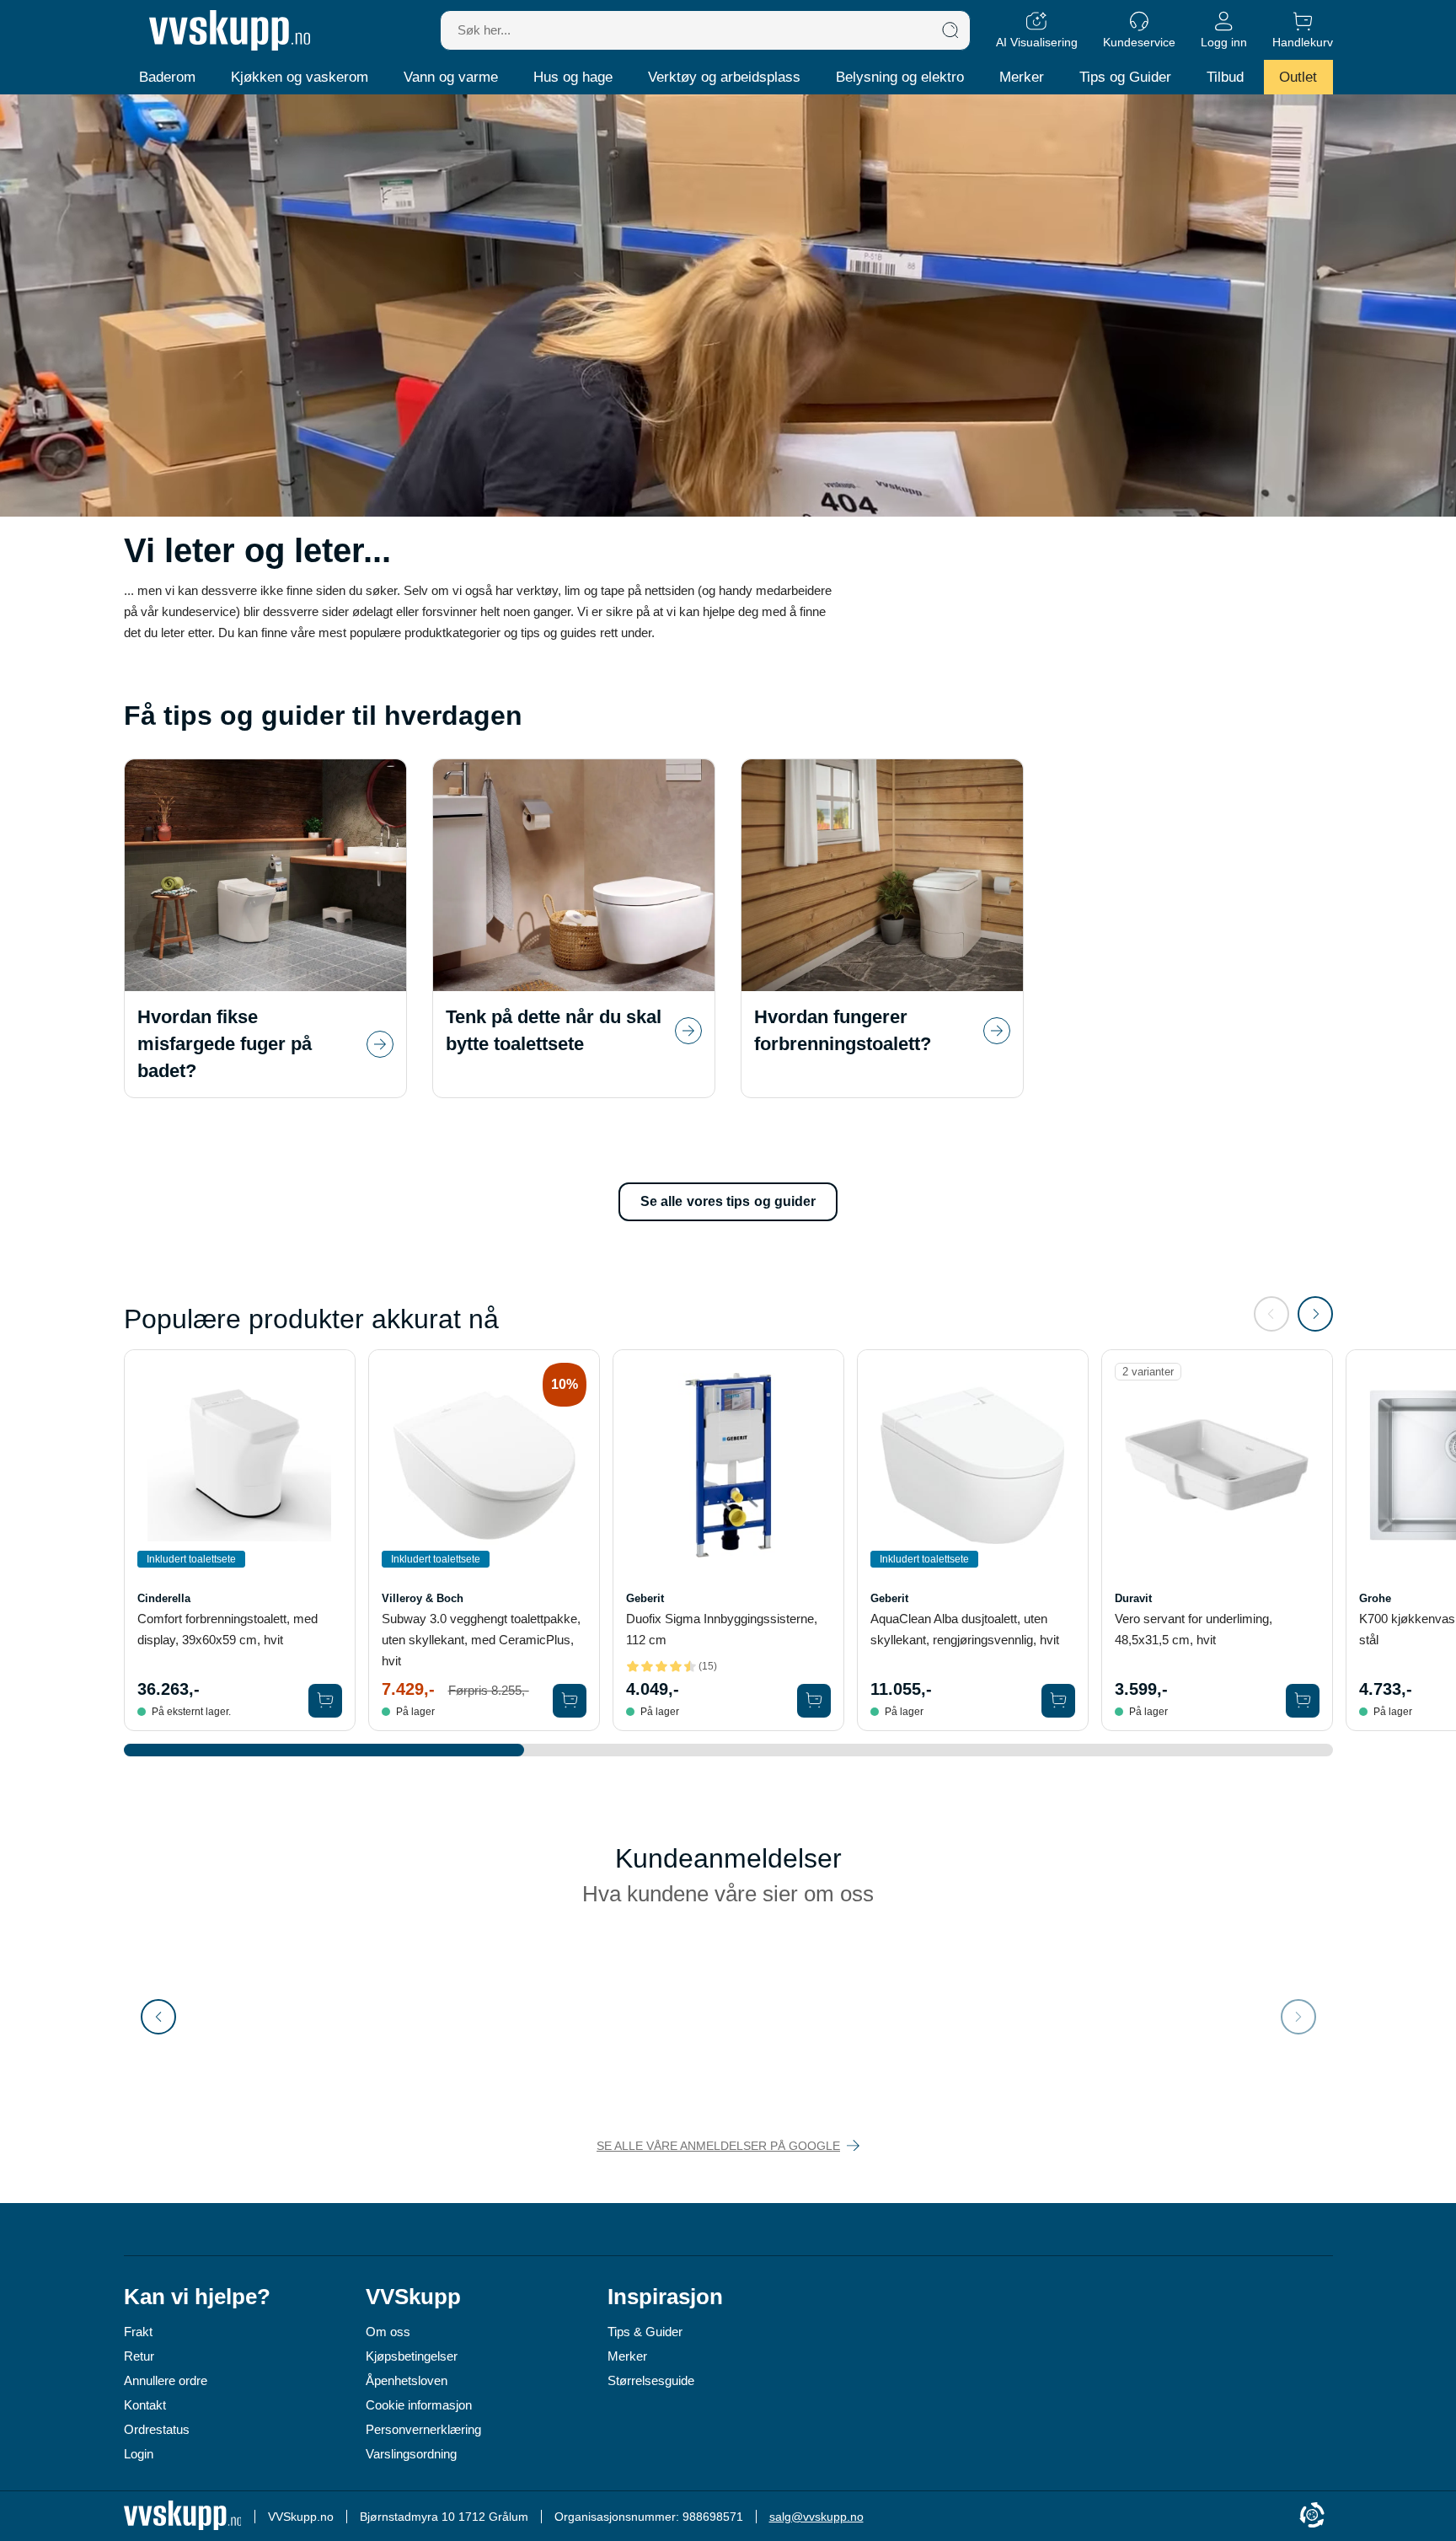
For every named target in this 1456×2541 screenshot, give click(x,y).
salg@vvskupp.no (816, 2517)
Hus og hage (573, 77)
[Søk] (950, 30)
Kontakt (145, 2405)
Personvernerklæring (423, 2429)
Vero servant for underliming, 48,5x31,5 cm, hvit (1194, 1629)
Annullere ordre (166, 2380)
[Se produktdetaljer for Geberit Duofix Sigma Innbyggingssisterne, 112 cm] (728, 1465)
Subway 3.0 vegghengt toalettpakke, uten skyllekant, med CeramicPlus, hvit (481, 1640)
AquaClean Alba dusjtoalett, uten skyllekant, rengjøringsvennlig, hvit (965, 1629)
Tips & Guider (645, 2332)
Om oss (388, 2332)
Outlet (1298, 77)
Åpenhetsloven (407, 2380)
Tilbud (1225, 77)
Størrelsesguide (651, 2380)
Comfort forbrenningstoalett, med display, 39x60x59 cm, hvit (227, 1629)
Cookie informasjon (419, 2405)
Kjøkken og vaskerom (300, 77)
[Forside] (230, 30)
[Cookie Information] (1312, 2516)
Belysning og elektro (900, 77)
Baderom (167, 77)
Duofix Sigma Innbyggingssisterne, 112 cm (722, 1629)
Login (139, 2454)
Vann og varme (451, 77)
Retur (139, 2356)
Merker (1022, 77)
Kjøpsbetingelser (412, 2356)
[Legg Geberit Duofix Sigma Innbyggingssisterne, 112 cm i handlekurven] (814, 1701)
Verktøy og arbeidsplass (724, 77)
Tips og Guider (1125, 77)
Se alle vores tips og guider (728, 1201)
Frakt (138, 2332)
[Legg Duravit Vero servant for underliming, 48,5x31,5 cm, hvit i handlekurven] (1303, 1701)
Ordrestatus (157, 2429)
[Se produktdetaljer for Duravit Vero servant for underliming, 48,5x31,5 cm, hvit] (1217, 1465)
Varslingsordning (411, 2454)
